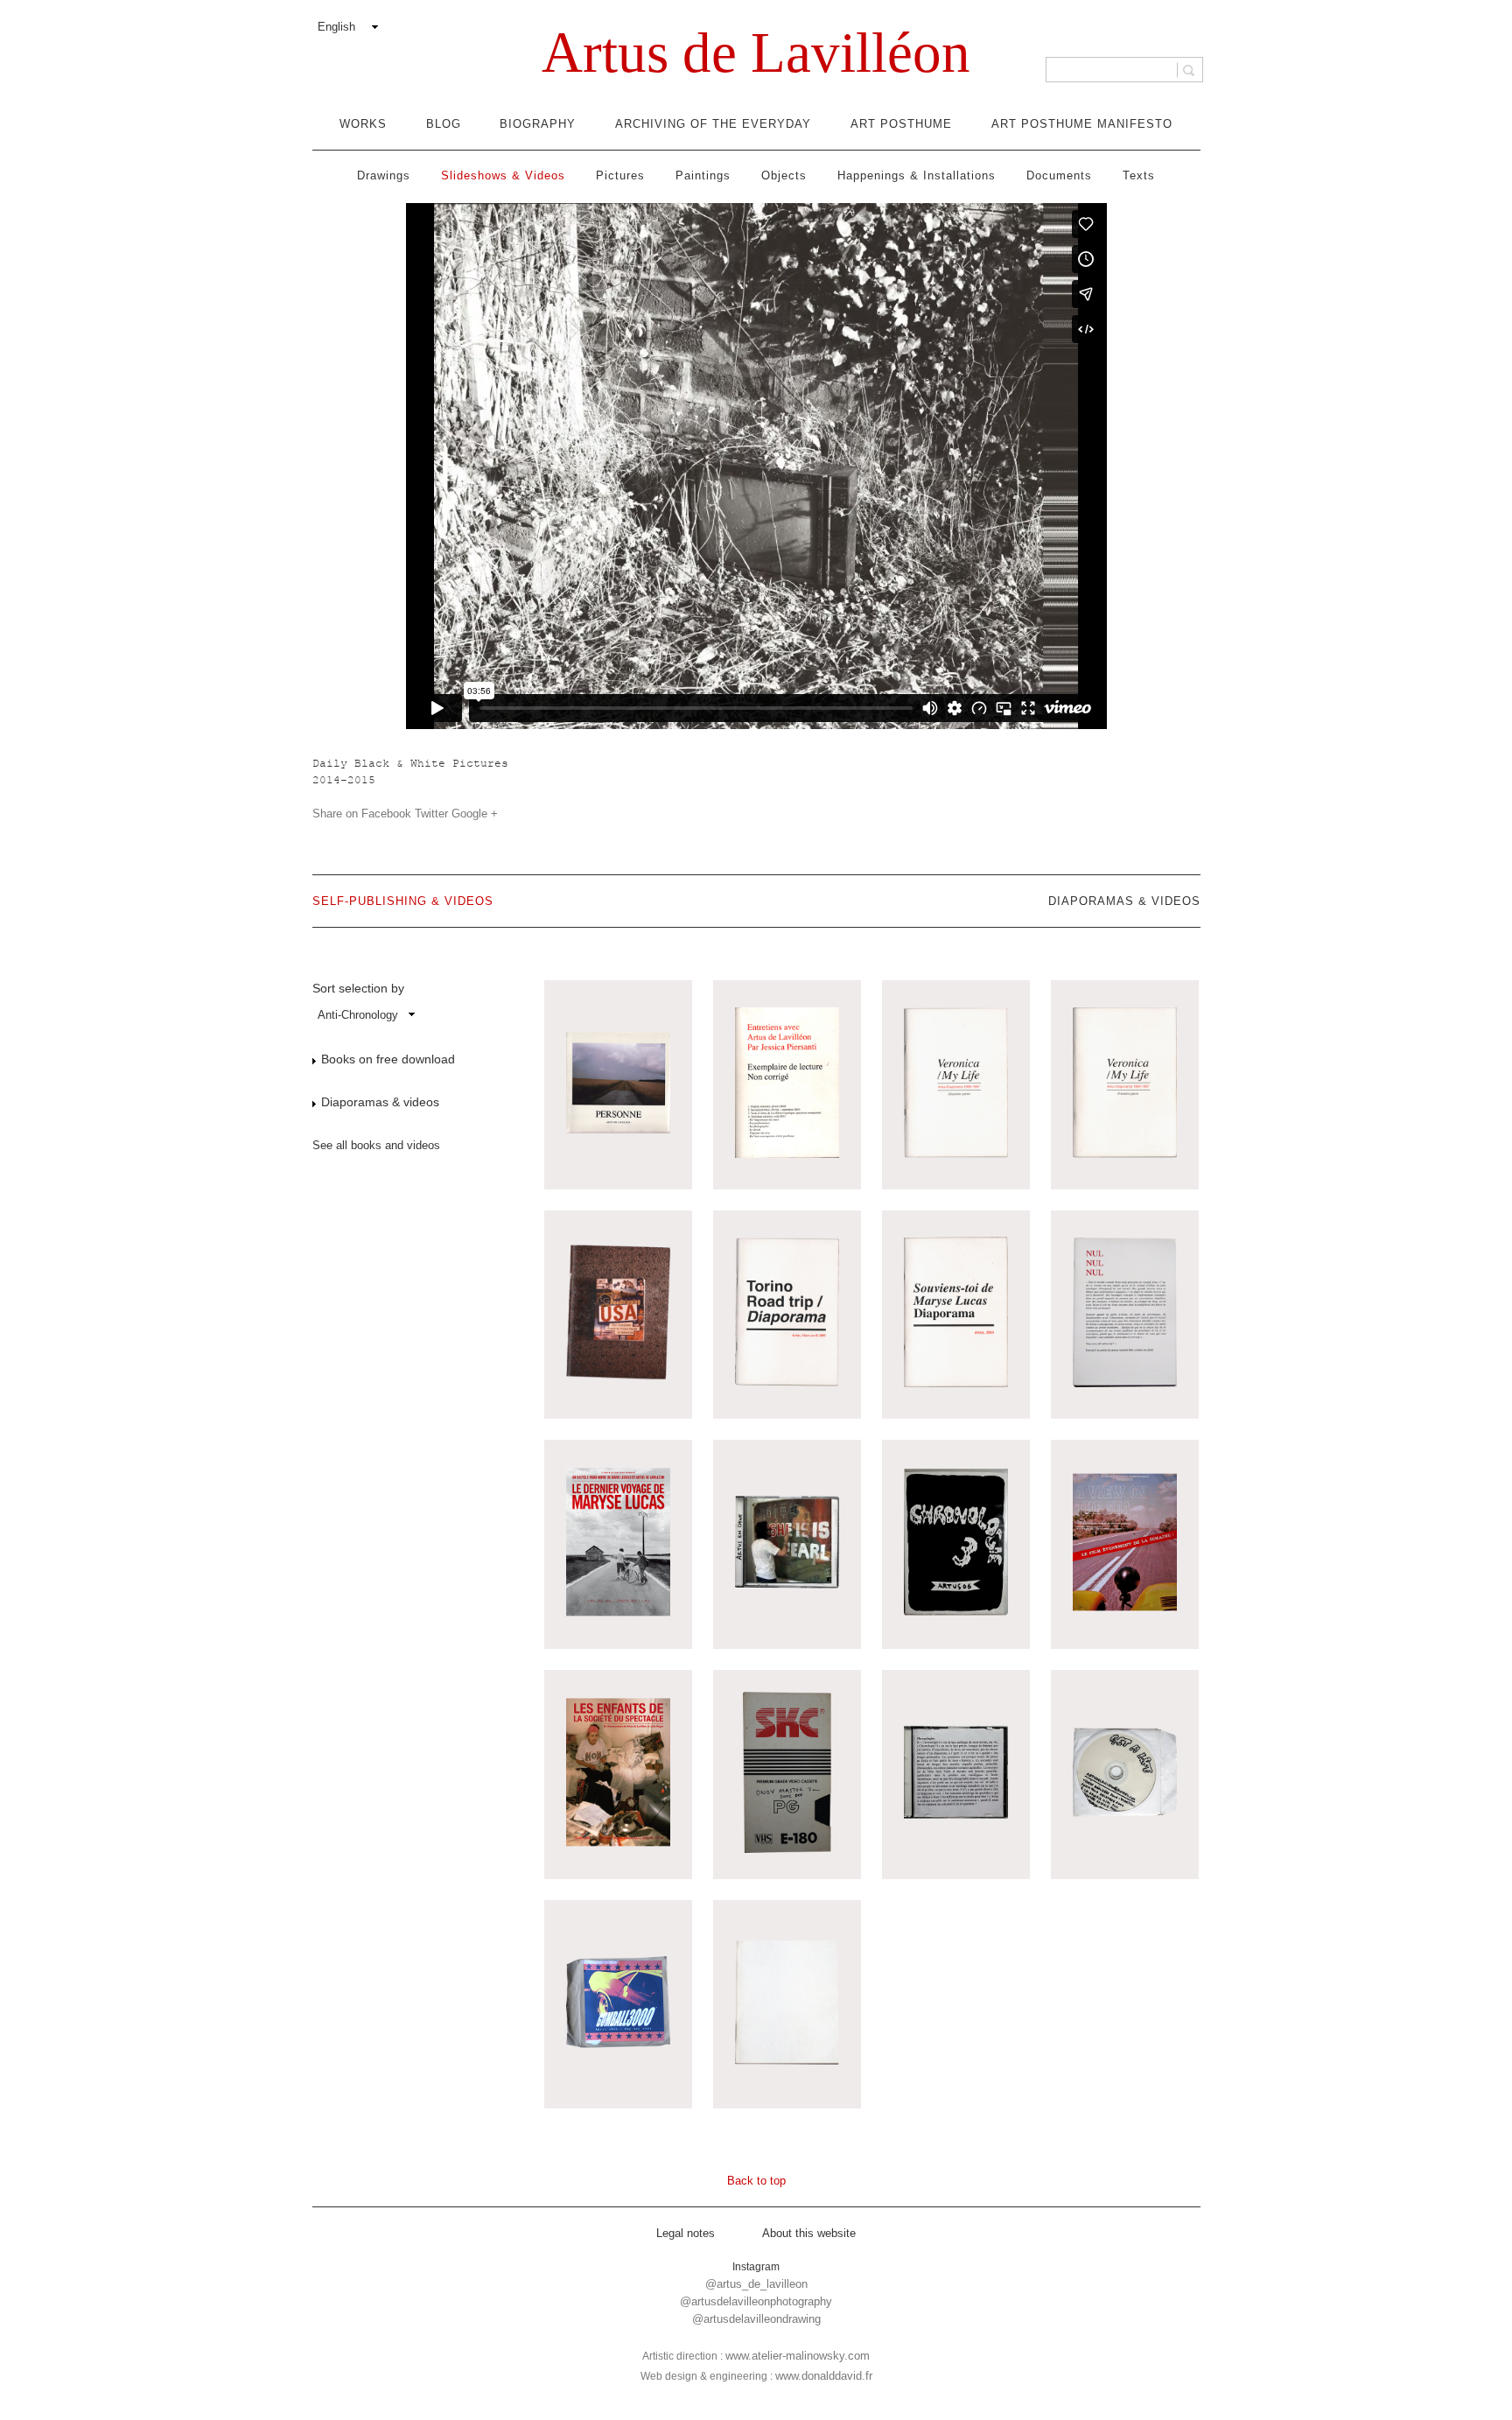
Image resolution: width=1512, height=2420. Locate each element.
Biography (538, 124)
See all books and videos (376, 1145)
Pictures (620, 175)
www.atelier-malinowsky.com (798, 2356)
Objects (784, 175)
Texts (1139, 175)
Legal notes (686, 2233)
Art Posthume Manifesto (1082, 124)
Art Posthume (901, 124)
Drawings (384, 175)
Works (363, 124)
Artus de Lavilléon (756, 53)
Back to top (756, 2181)
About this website (809, 2233)
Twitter (431, 814)
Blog (444, 124)
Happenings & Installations (917, 175)
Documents (1059, 175)
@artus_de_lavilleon (756, 2284)
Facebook (386, 814)
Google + (475, 814)
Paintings (703, 175)
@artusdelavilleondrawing (756, 2319)
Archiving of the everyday (713, 124)
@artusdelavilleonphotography (756, 2301)
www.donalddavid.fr (824, 2376)
